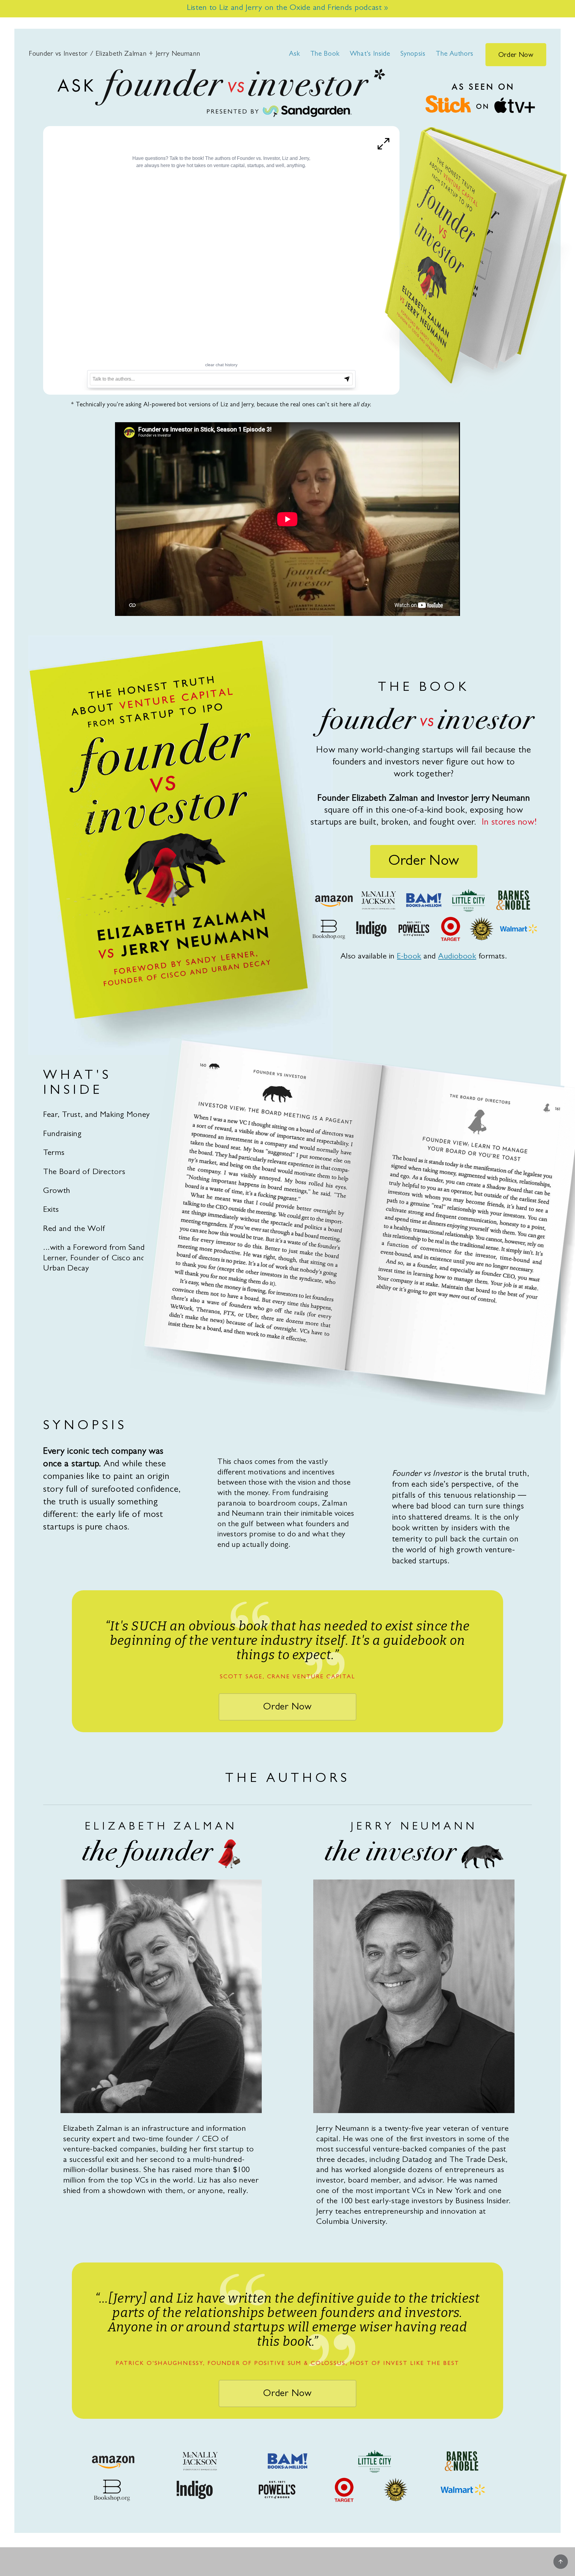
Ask (294, 54)
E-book (409, 957)
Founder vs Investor (115, 54)
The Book (325, 54)
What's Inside (370, 54)
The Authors (455, 54)
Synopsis (413, 54)
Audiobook (457, 957)
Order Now (516, 56)
